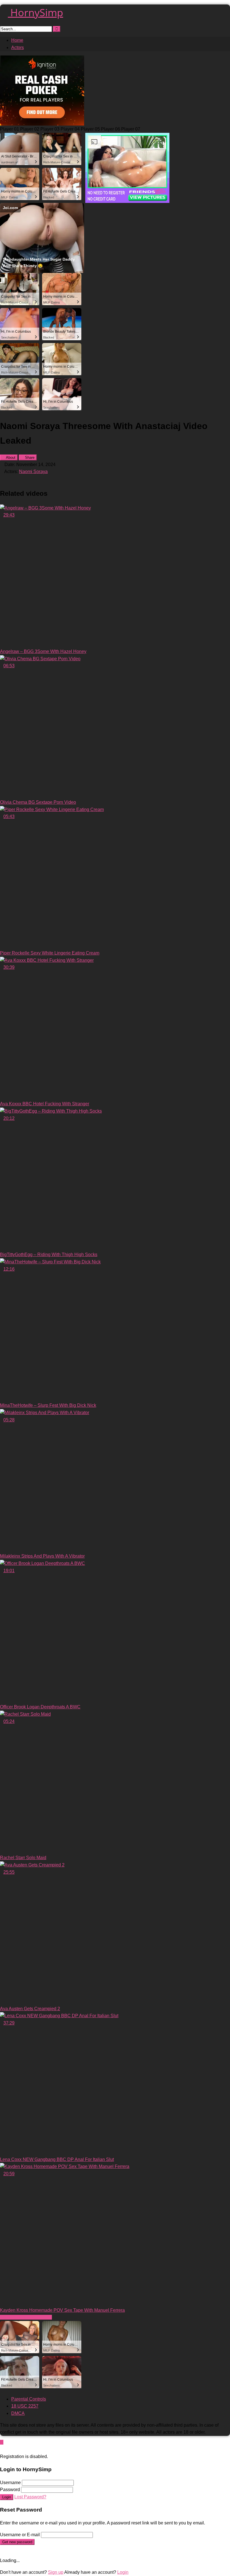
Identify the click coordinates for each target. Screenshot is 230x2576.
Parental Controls (29, 2399)
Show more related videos (26, 2317)
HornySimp (35, 12)
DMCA (18, 2413)
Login (7, 2497)
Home (17, 40)
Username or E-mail (20, 2535)
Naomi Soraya (33, 472)
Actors (18, 48)
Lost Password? (30, 2497)
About (10, 457)
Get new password (17, 2542)
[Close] (2, 2449)
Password (10, 2490)
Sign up (56, 2572)
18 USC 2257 (25, 2406)
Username (10, 2483)
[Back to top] (2, 2442)
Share (29, 457)
